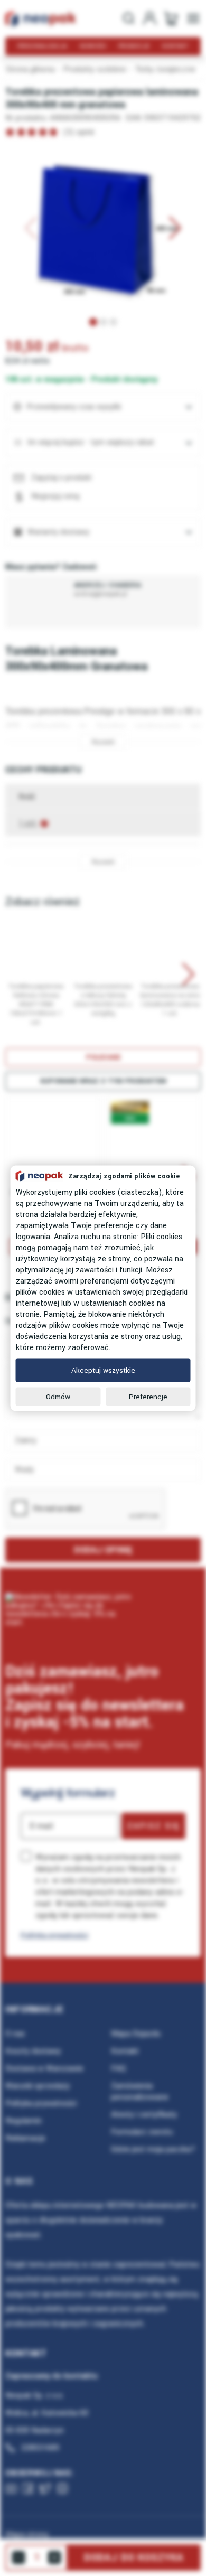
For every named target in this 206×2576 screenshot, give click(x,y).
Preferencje (148, 1396)
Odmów (58, 1396)
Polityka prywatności (54, 1935)
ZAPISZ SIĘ (153, 1826)
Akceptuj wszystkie (103, 1370)
